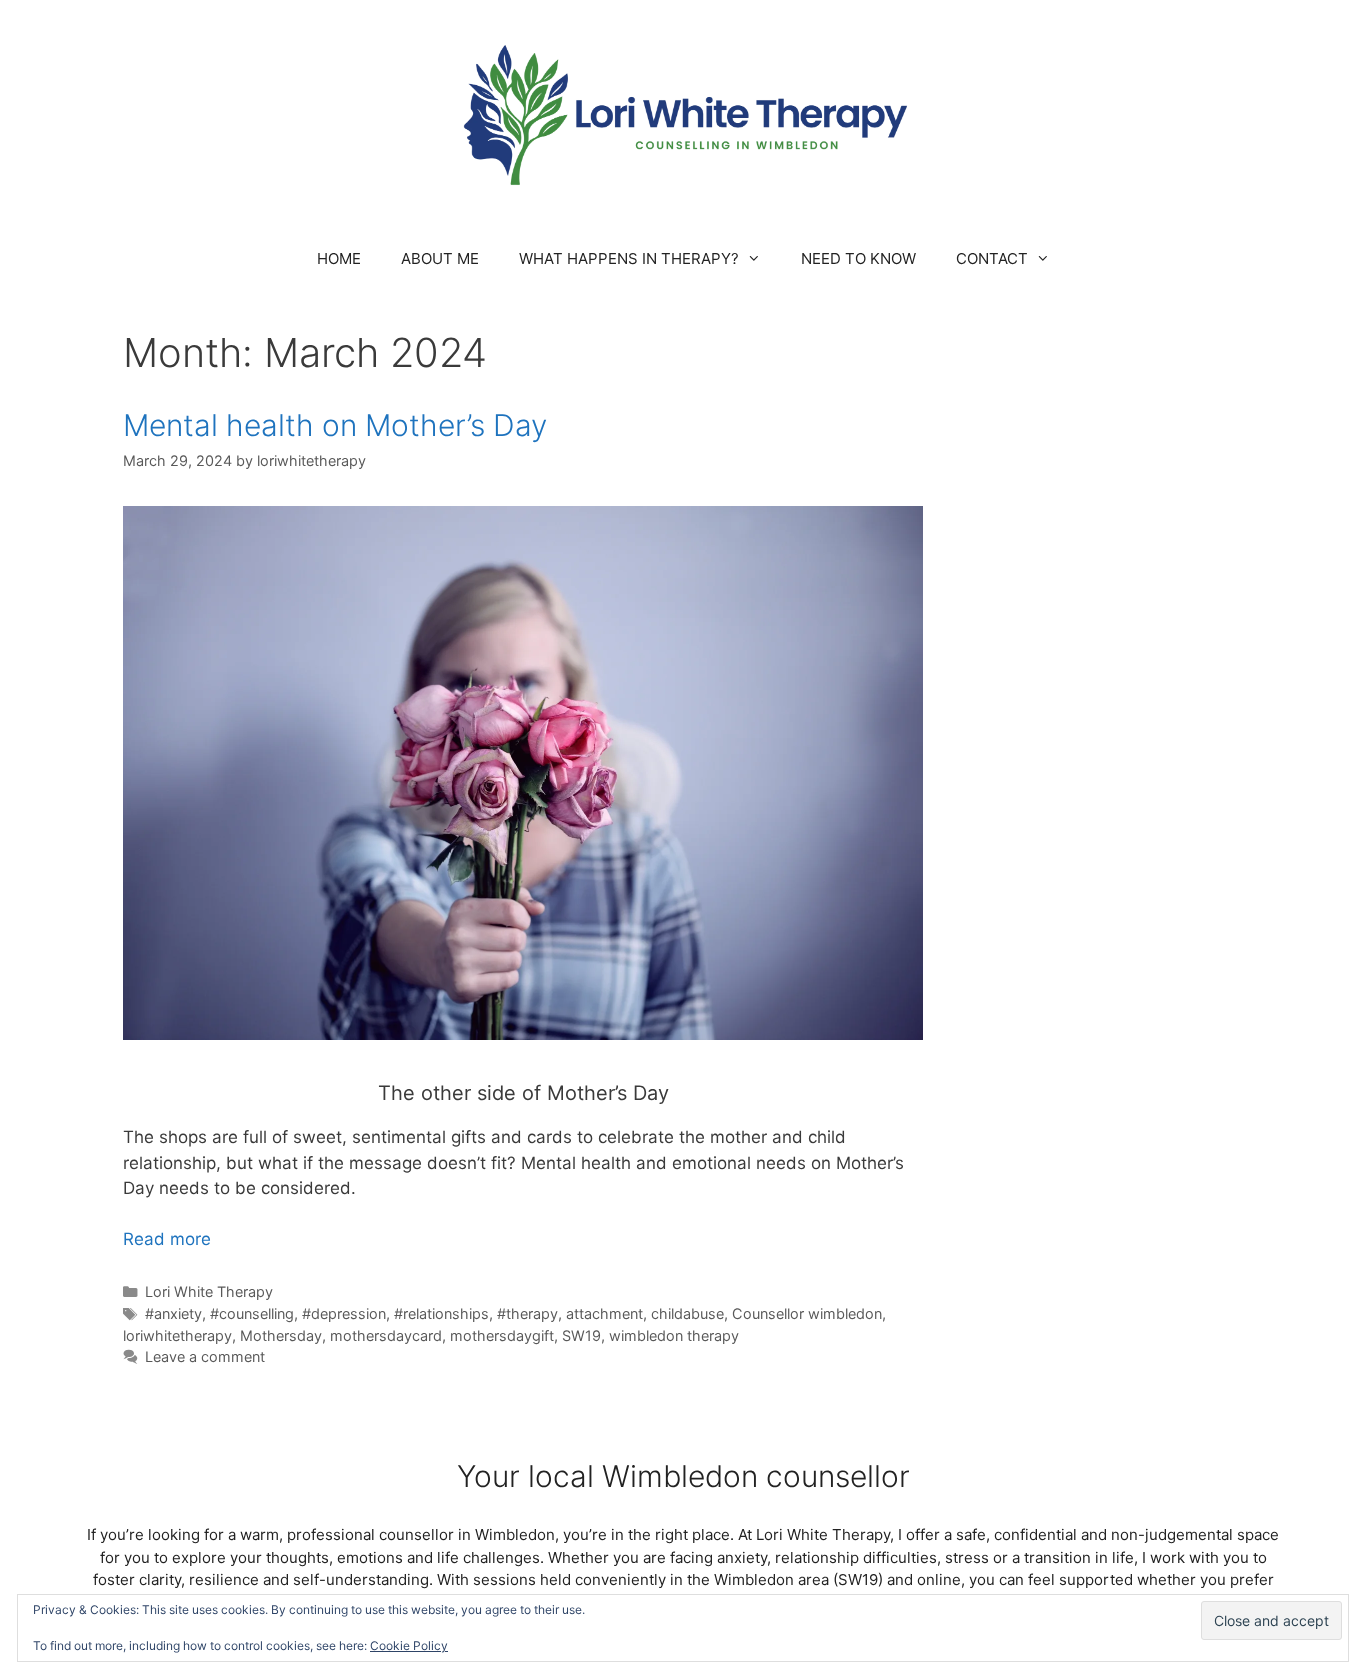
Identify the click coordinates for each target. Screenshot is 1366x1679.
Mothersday (281, 1335)
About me (440, 258)
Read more (167, 1239)
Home (339, 258)
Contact (992, 258)
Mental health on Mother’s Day (335, 425)
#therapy (527, 1313)
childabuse (687, 1313)
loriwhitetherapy (177, 1335)
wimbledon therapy (674, 1335)
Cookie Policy (409, 1645)
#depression (344, 1313)
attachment (604, 1313)
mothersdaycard (386, 1335)
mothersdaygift (502, 1335)
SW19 (581, 1335)
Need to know (858, 258)
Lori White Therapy (209, 1291)
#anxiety (173, 1313)
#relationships (441, 1313)
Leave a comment (205, 1356)
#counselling (252, 1313)
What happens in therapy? (629, 258)
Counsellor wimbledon (807, 1313)
